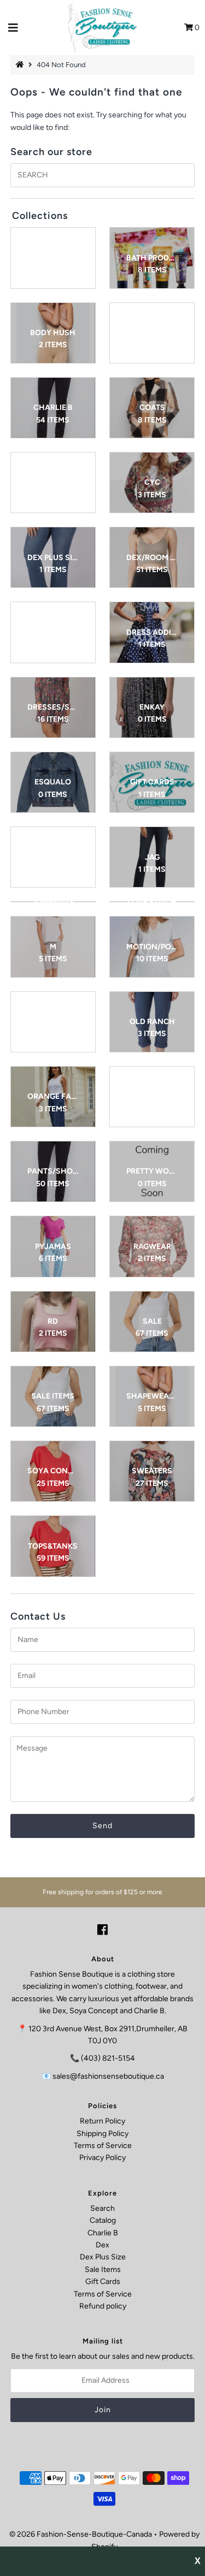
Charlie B (103, 2233)
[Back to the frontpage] (21, 65)
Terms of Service (103, 2146)
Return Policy (102, 2121)
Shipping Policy (102, 2134)
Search (102, 2208)
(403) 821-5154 (108, 2058)
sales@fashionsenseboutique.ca (108, 2076)
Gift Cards (103, 2281)
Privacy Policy (102, 2158)
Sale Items (103, 2269)
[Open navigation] (13, 28)
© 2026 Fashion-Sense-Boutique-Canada (81, 2534)
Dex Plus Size (103, 2257)
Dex (102, 2245)
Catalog (103, 2220)
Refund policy (103, 2306)
